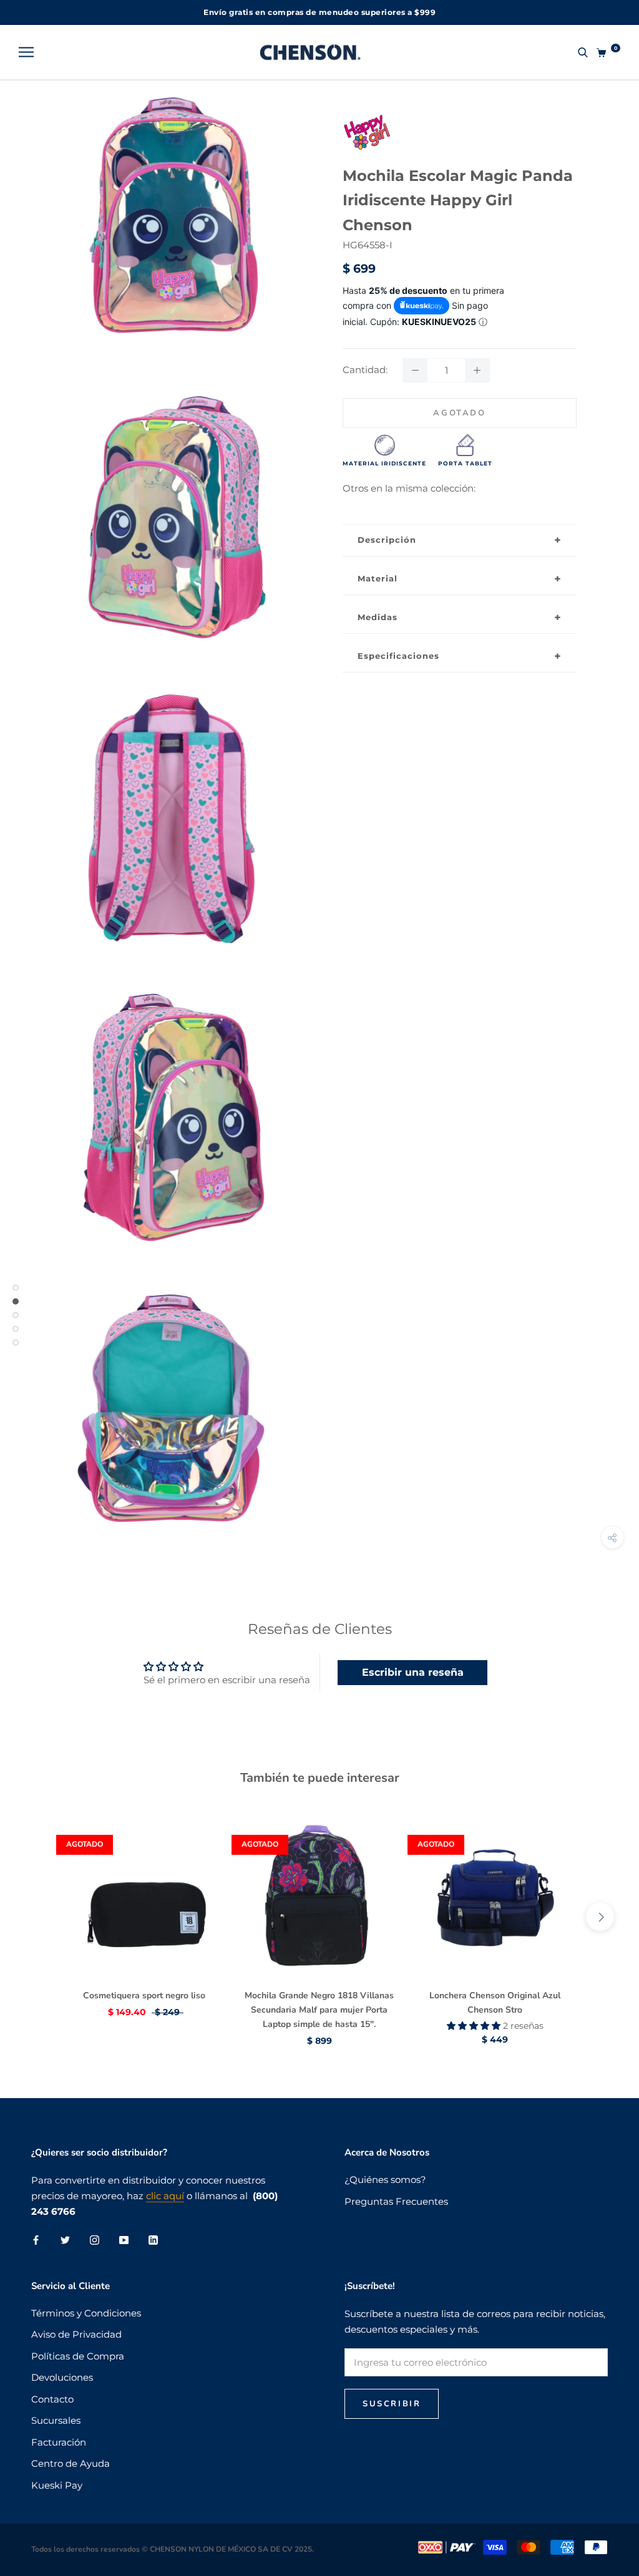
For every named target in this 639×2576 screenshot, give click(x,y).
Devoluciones (62, 2377)
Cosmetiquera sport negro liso (144, 1995)
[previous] (39, 1917)
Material (378, 578)
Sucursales (56, 2420)
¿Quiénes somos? (385, 2180)
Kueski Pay (57, 2485)
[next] (600, 1917)
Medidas (378, 617)
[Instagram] (95, 2239)
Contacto (52, 2399)
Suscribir (392, 2404)
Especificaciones (398, 656)
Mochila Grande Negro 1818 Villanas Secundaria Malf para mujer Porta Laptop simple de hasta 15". (319, 2010)
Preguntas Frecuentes (396, 2201)
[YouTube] (124, 2239)
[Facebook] (36, 2239)
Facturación (59, 2442)
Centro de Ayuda (71, 2463)
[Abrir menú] (26, 52)
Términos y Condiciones (86, 2313)
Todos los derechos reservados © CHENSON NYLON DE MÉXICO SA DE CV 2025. (173, 2549)
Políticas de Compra (78, 2356)
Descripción (387, 540)
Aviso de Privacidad (76, 2334)
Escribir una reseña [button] (413, 1672)
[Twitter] (65, 2239)
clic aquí (165, 2196)
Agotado (459, 413)
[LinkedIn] (153, 2239)
